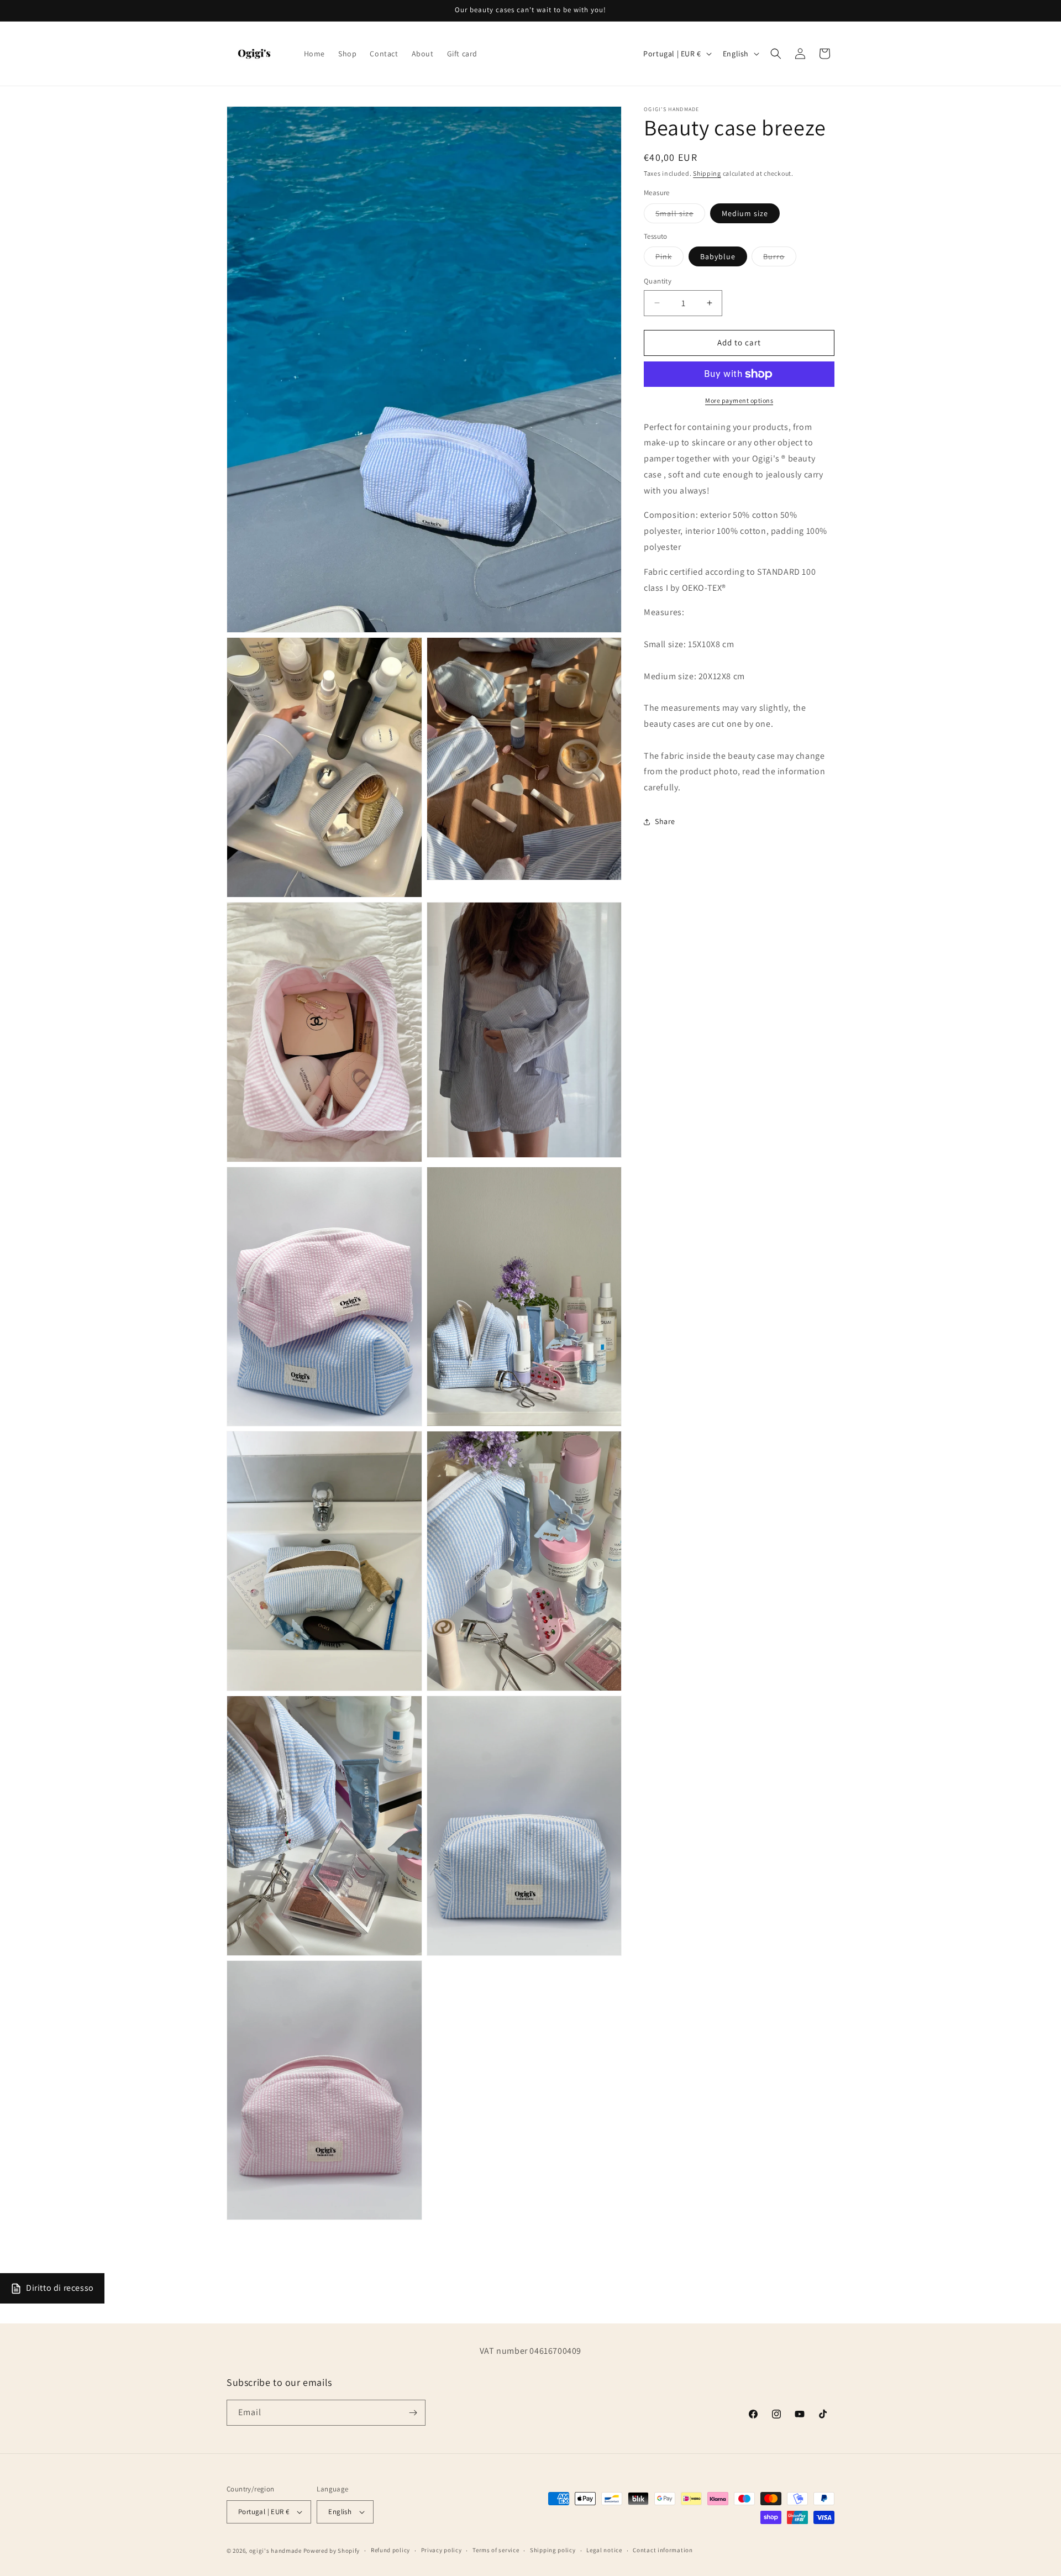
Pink (669, 259)
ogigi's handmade (275, 2551)
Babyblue (718, 256)
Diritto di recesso (60, 2288)
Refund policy (390, 2551)
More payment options (739, 400)
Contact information (663, 2551)
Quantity (658, 281)
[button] (776, 54)
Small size (680, 216)
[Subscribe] (413, 2413)
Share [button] (665, 822)
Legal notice (604, 2551)
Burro (780, 259)
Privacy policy (442, 2551)
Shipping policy (553, 2551)
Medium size (745, 213)
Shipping (707, 173)
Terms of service (496, 2551)
